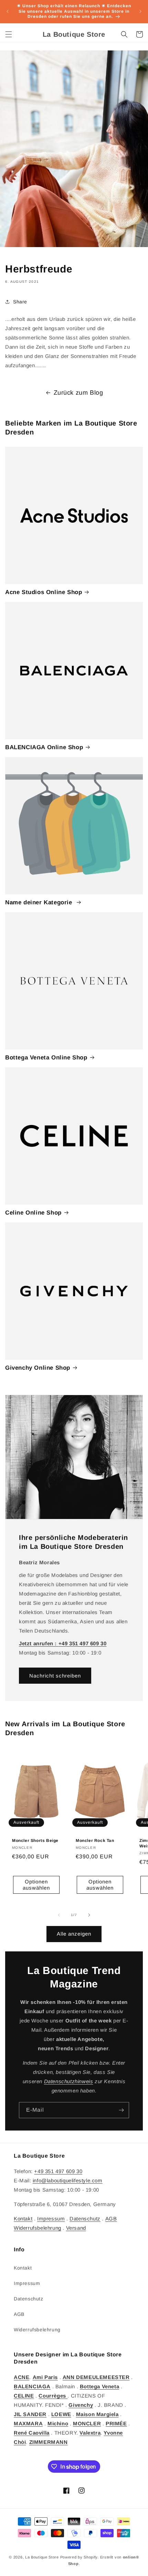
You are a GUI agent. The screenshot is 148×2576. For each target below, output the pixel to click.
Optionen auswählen (36, 1885)
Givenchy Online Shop (38, 1368)
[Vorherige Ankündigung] (8, 11)
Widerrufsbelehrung (38, 2228)
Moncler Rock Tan (95, 1841)
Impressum (51, 2219)
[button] (9, 34)
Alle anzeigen (74, 1934)
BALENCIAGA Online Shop (44, 747)
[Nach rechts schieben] (89, 1915)
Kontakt (23, 2219)
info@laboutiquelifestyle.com (68, 2180)
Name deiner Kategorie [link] (40, 902)
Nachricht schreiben (55, 1675)
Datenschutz (85, 2219)
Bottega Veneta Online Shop (46, 1058)
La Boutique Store (42, 2557)
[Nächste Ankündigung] (140, 11)
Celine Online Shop (33, 1213)
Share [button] (20, 302)
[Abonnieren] (121, 2110)
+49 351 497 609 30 (58, 2171)
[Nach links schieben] (59, 1915)
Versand (76, 2228)
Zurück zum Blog (78, 393)
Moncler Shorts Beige (35, 1841)
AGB (111, 2219)
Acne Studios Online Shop (44, 592)
